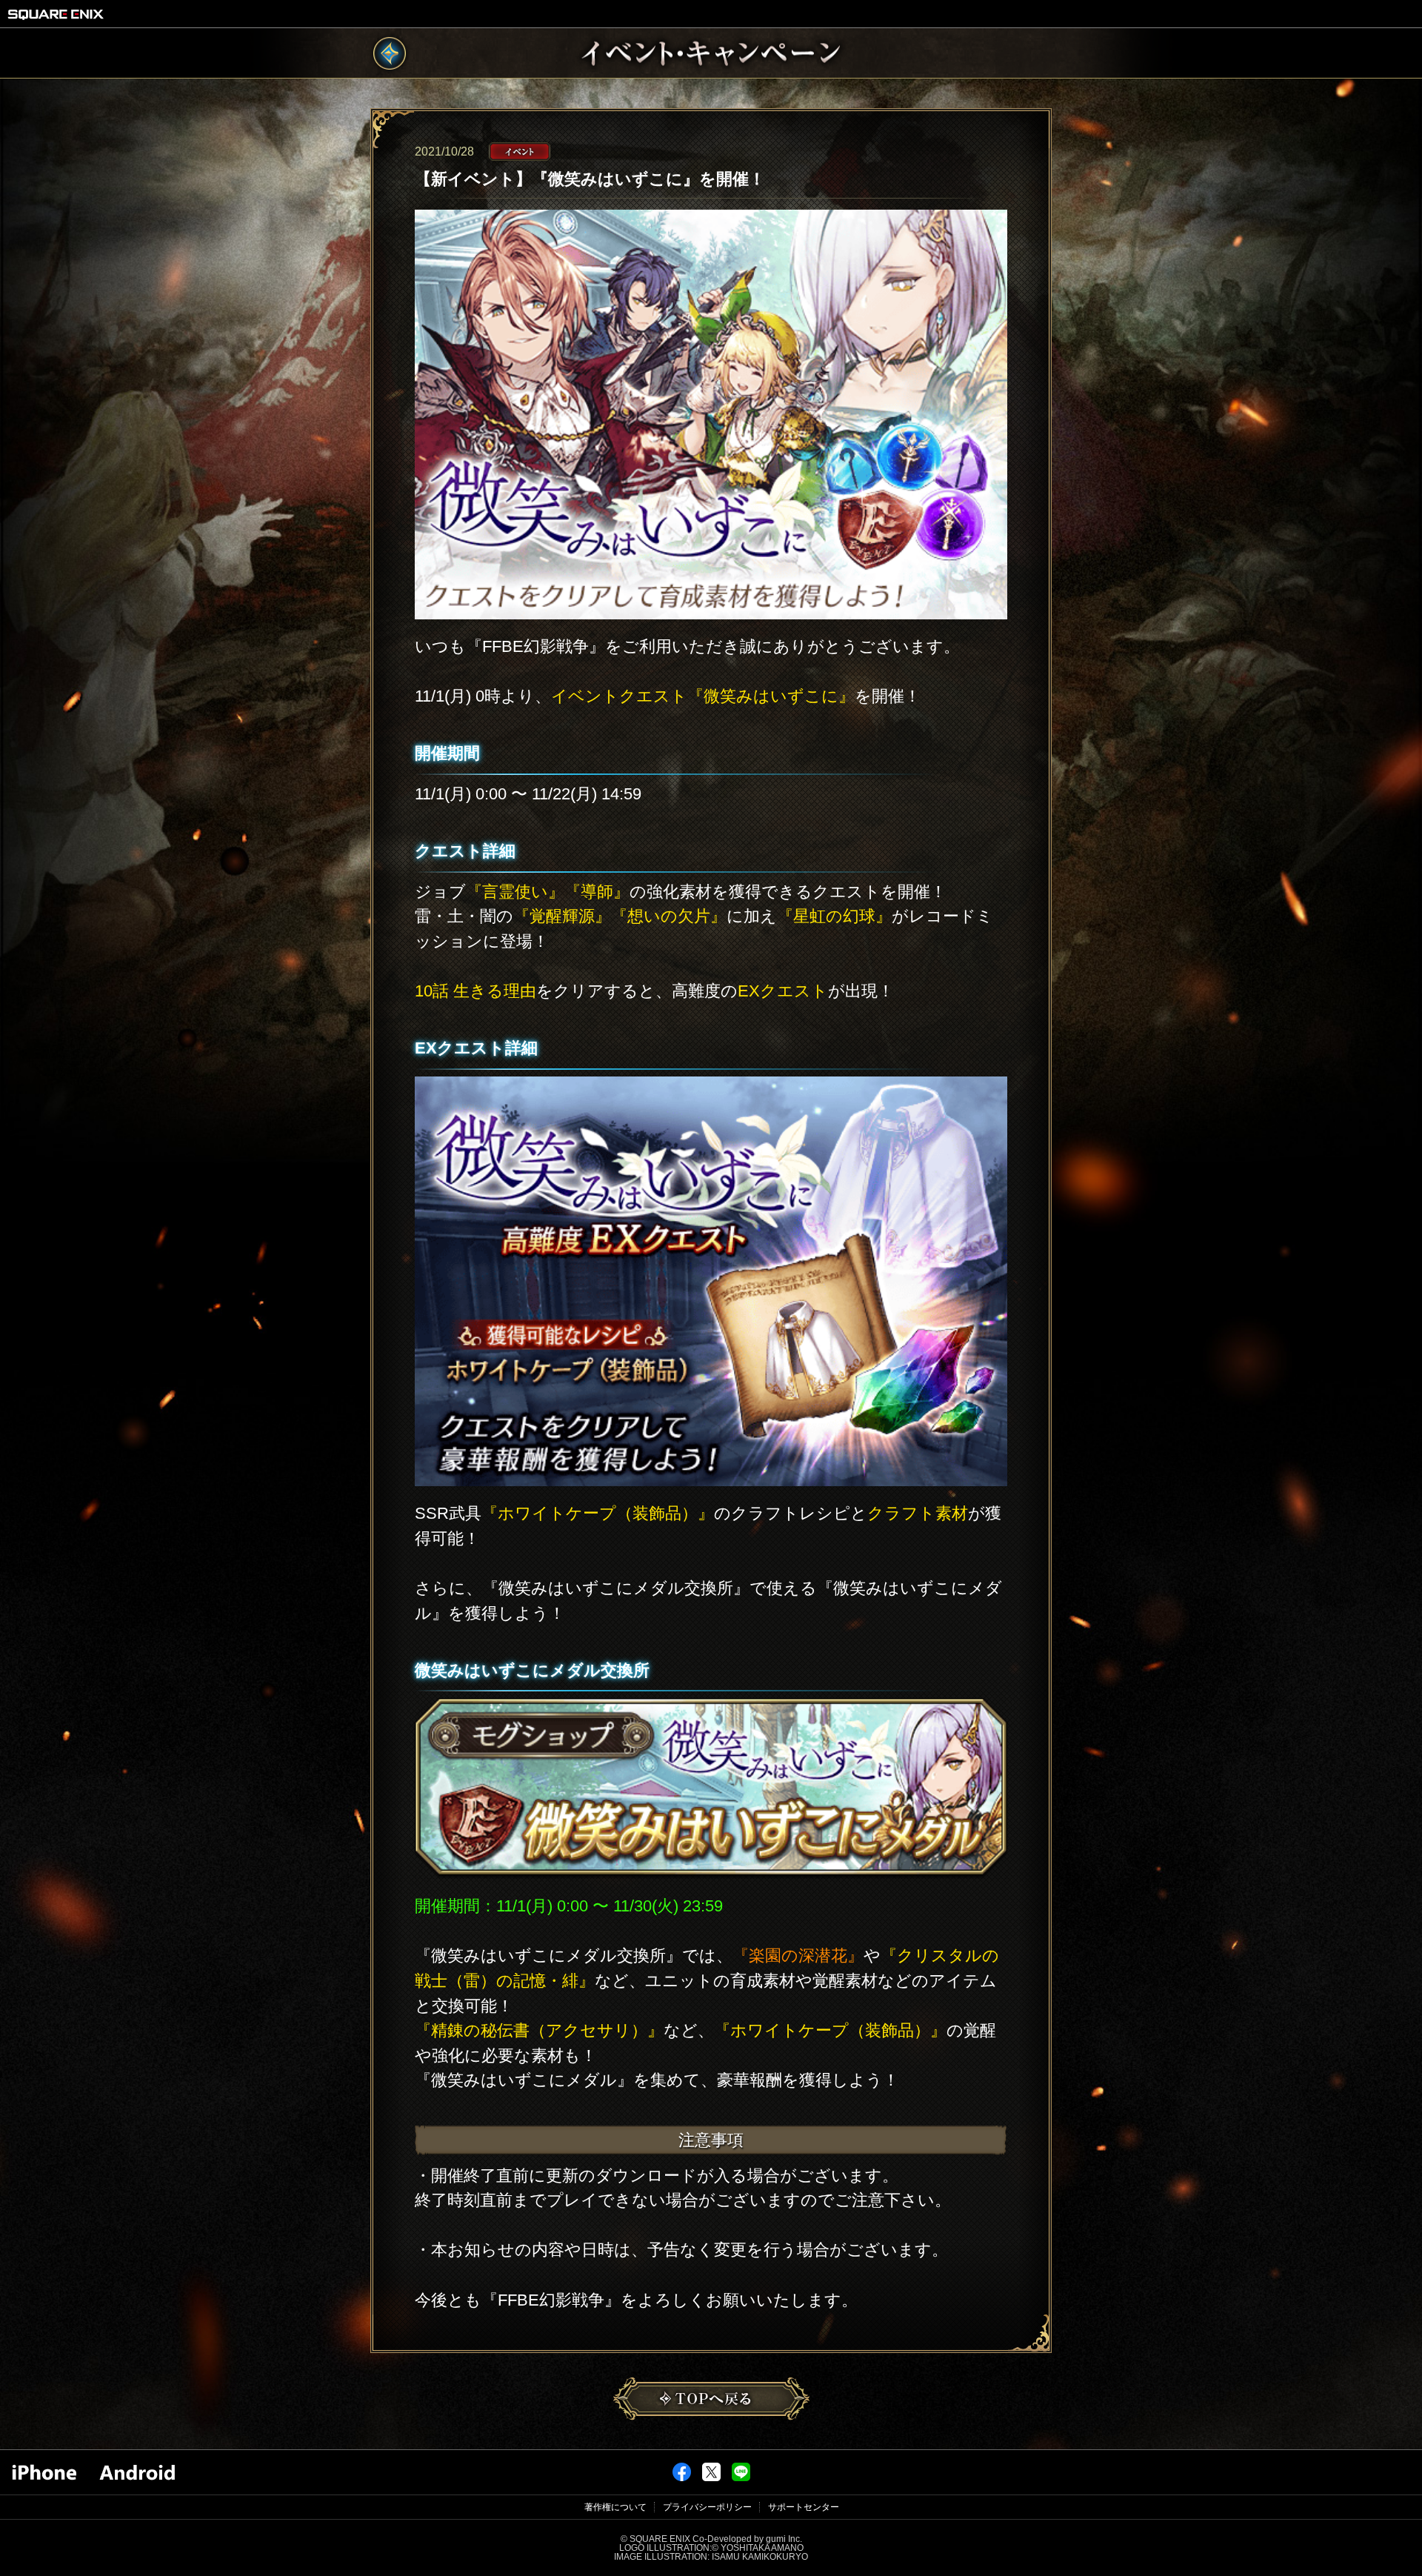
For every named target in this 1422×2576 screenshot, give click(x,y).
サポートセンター (804, 2507)
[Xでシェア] (711, 2478)
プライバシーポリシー (707, 2507)
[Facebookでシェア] (682, 2478)
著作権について (615, 2507)
